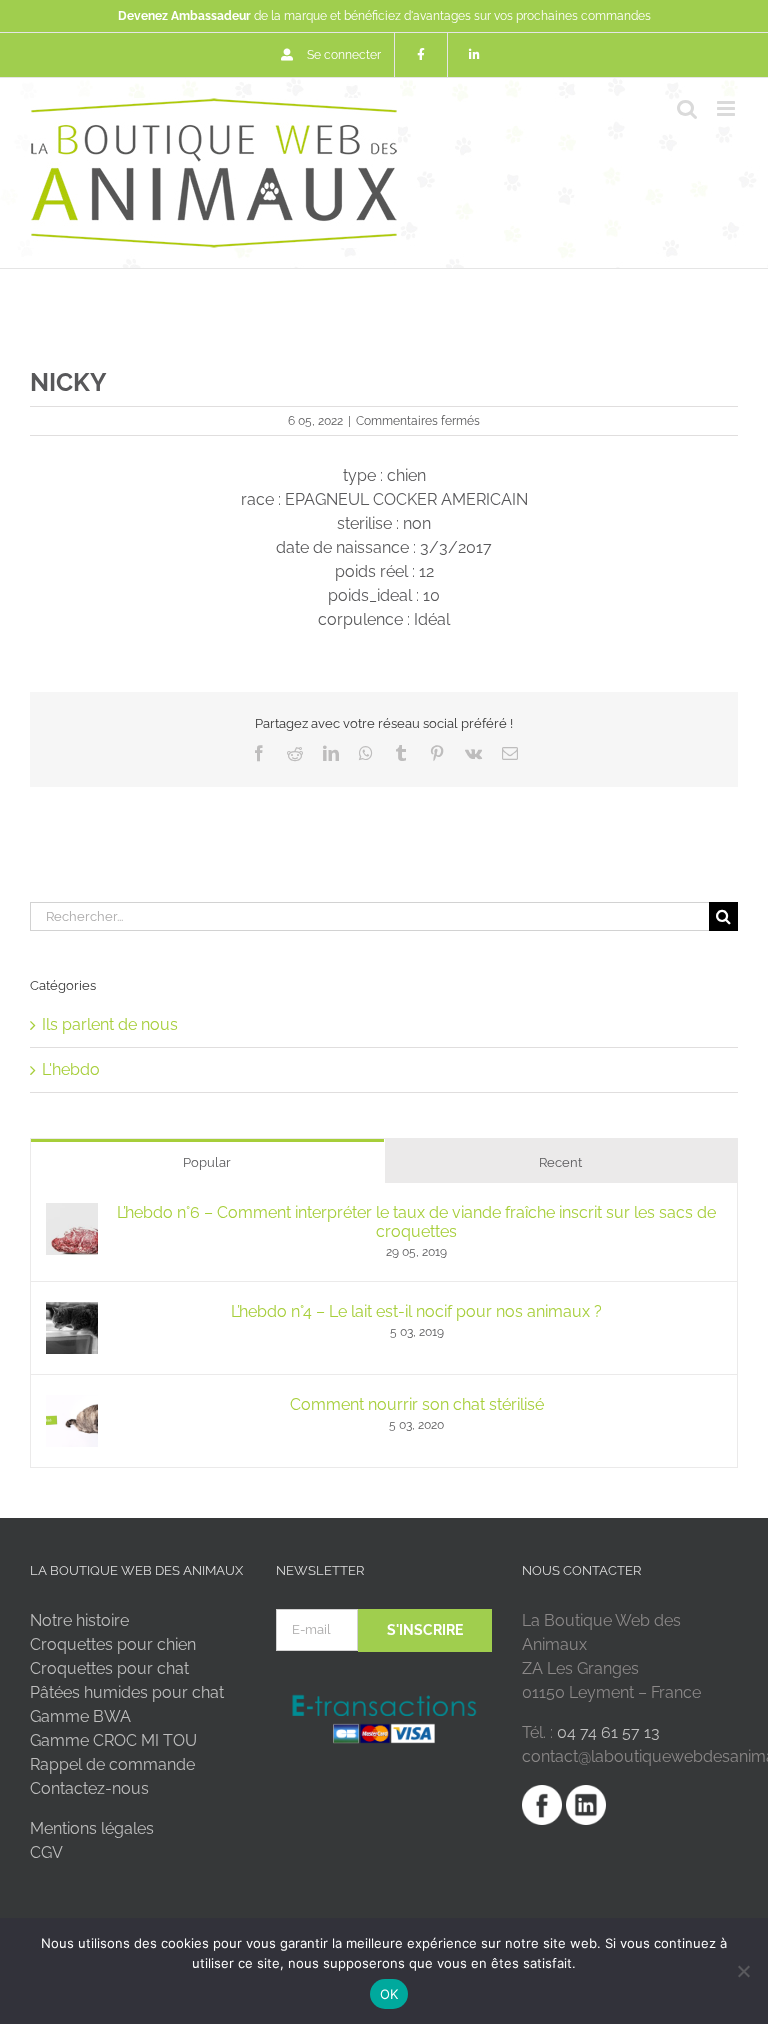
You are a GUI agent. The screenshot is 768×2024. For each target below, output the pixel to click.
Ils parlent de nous (110, 1024)
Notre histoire (79, 1620)
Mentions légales (92, 1828)
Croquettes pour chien (113, 1644)
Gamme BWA (80, 1716)
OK (389, 1994)
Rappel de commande (112, 1764)
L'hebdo (71, 1069)
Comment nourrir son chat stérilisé (417, 1404)
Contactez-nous (89, 1788)
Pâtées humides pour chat (127, 1692)
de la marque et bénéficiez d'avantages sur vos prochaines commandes (384, 16)
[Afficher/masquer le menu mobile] (727, 108)
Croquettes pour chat (109, 1668)
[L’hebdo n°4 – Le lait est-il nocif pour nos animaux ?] (72, 1313)
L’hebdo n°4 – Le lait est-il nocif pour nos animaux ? (416, 1311)
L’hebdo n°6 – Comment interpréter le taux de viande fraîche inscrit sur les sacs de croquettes (416, 1222)
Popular (207, 1162)
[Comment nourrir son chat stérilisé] (72, 1406)
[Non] (743, 1971)
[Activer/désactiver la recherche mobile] (687, 108)
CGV (46, 1852)
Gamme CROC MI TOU (113, 1740)
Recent (560, 1162)
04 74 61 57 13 (608, 1732)
